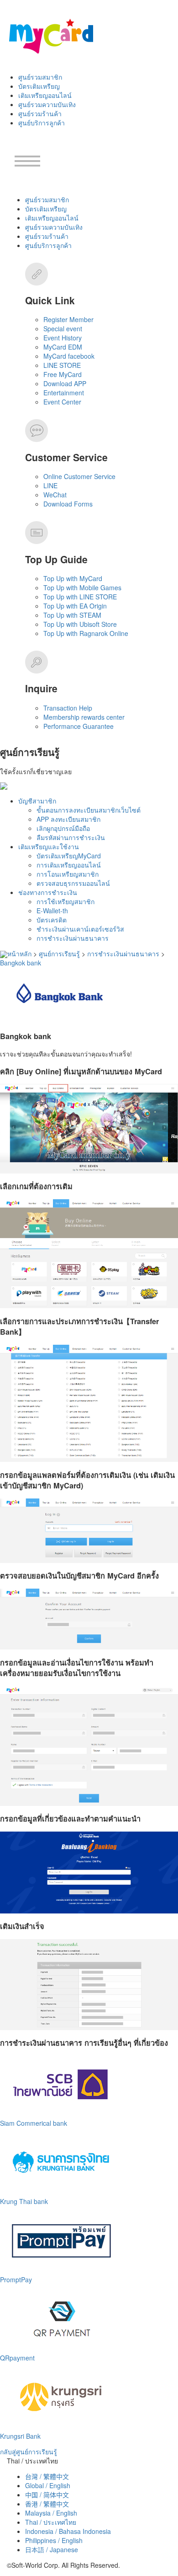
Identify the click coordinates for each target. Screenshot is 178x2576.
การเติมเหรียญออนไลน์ (69, 865)
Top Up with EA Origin (75, 606)
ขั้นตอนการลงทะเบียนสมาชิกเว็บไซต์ (89, 810)
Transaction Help (68, 708)
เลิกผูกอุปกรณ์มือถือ (63, 828)
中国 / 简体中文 (47, 2495)
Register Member (68, 319)
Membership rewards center (84, 717)
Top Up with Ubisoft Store (80, 624)
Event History (63, 338)
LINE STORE (62, 365)
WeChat (55, 495)
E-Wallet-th (52, 911)
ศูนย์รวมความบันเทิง (47, 104)
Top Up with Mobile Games (82, 587)
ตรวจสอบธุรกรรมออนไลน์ (73, 883)
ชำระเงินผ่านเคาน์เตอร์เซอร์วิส (80, 929)
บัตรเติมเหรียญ (39, 86)
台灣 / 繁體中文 (47, 2476)
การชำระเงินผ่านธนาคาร (73, 938)
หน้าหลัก (19, 954)
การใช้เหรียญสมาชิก (65, 901)
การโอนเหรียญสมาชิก (68, 874)
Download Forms (68, 504)
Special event (63, 329)
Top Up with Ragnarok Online (86, 633)
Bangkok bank (21, 963)
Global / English (48, 2485)
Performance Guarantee (79, 726)
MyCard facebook (69, 356)
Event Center (62, 402)
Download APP (65, 383)
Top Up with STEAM (72, 615)
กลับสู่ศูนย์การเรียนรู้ (29, 2452)
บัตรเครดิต (52, 920)
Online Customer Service (79, 476)
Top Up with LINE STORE (80, 597)
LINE (50, 485)
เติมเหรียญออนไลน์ (45, 95)
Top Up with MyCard (73, 578)
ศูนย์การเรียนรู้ (59, 954)
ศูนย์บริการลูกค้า (42, 123)
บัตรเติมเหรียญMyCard (69, 856)
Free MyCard (63, 374)
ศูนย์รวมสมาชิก (40, 77)
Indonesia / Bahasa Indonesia (68, 2531)
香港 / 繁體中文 (47, 2504)
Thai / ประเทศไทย (51, 2522)
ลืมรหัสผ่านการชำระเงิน (71, 837)
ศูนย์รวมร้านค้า (40, 113)
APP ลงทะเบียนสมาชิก (68, 819)
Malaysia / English (51, 2513)
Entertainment (64, 393)
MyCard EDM (63, 347)
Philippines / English (54, 2540)
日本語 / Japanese (52, 2549)
